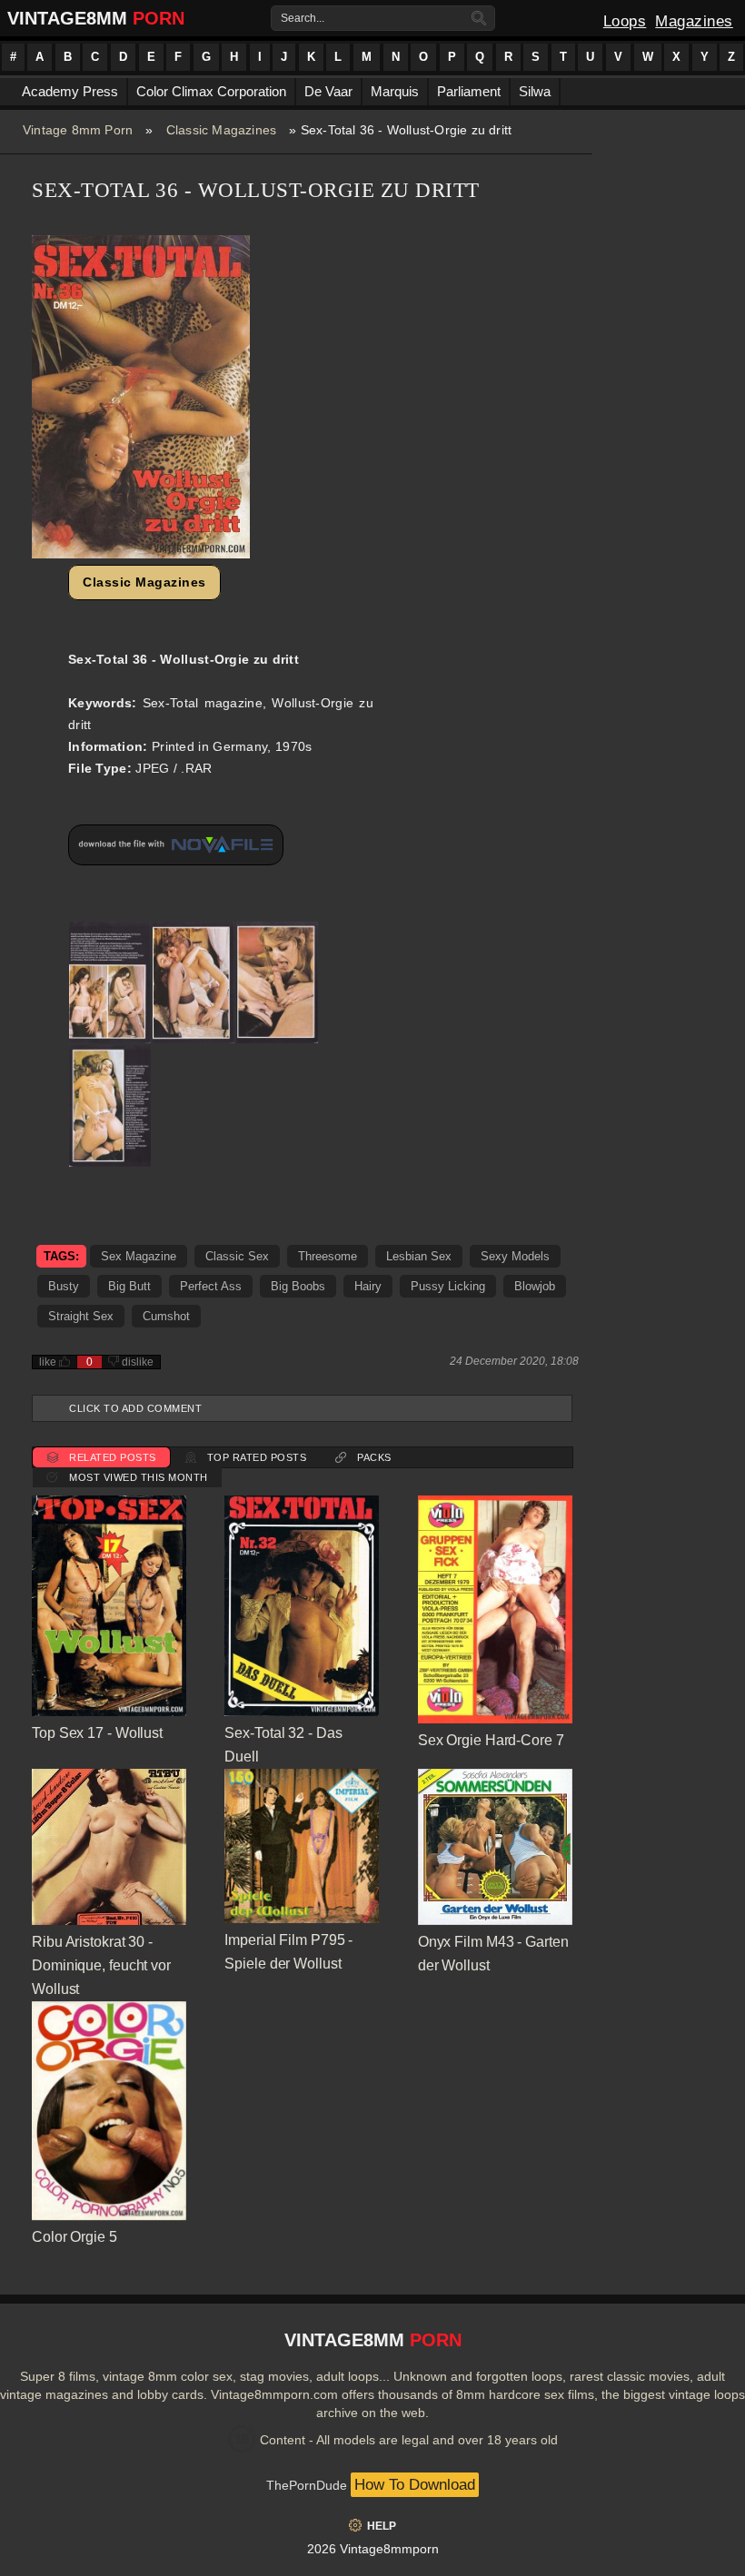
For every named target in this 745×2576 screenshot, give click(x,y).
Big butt (129, 1286)
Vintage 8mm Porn (78, 130)
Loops (625, 21)
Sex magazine (139, 1256)
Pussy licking (448, 1286)
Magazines (694, 21)
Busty (64, 1286)
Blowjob (535, 1286)
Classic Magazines (221, 130)
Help (382, 2526)
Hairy (368, 1286)
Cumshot (166, 1316)
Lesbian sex (419, 1256)
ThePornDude (307, 2485)
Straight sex (81, 1316)
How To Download (415, 2485)
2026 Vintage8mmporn (373, 2549)
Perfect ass (211, 1286)
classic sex (237, 1256)
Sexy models (515, 1256)
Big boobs (298, 1286)
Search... (303, 18)
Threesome (328, 1256)
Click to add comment (135, 1408)
